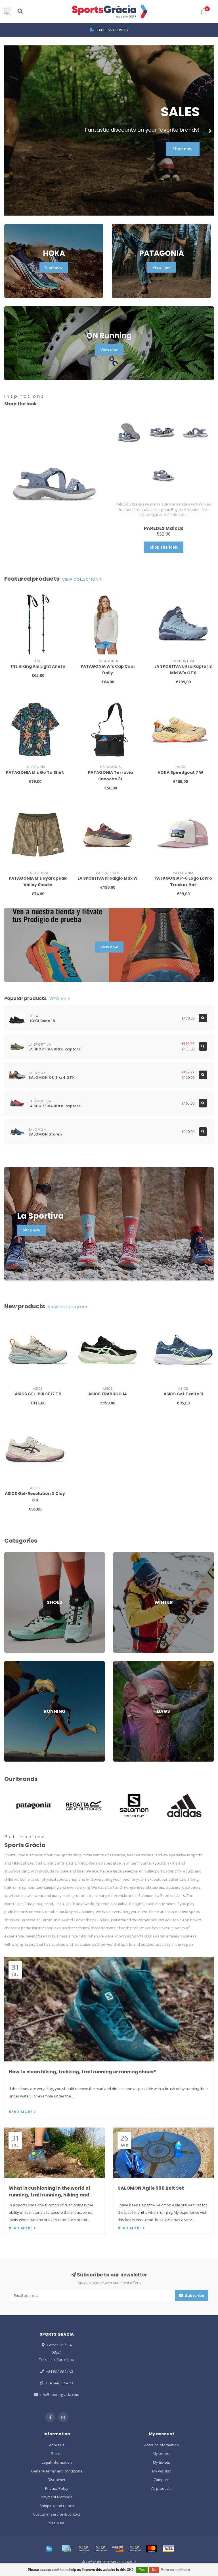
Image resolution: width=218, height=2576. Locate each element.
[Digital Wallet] (83, 2549)
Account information (162, 2445)
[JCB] (135, 2549)
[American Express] (49, 2549)
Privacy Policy (57, 2488)
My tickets (162, 2462)
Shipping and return (57, 2506)
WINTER (120, 1555)
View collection (81, 580)
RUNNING (12, 1664)
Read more (21, 2112)
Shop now (183, 149)
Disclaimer (57, 2480)
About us (57, 2445)
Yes (142, 2570)
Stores (57, 2453)
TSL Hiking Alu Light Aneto (38, 666)
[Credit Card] (66, 2549)
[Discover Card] (118, 2549)
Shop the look (164, 547)
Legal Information (57, 2462)
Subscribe (194, 2295)
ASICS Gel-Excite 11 (183, 1394)
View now (54, 267)
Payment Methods (57, 2497)
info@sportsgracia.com (59, 2394)
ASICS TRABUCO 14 (108, 1394)
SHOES (10, 1555)
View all (59, 999)
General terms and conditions (57, 2471)
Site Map (57, 2523)
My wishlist (162, 2471)
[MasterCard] (152, 2549)
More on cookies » (175, 2570)
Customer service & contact (57, 2514)
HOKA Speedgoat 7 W (180, 772)
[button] (9, 130)
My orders (162, 2453)
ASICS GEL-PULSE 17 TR (38, 1394)
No (154, 2570)
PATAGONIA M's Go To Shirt (35, 772)
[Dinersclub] (100, 2549)
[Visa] (169, 2549)
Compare (162, 2480)
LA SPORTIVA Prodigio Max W (108, 878)
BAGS (118, 1664)
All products (161, 2488)
